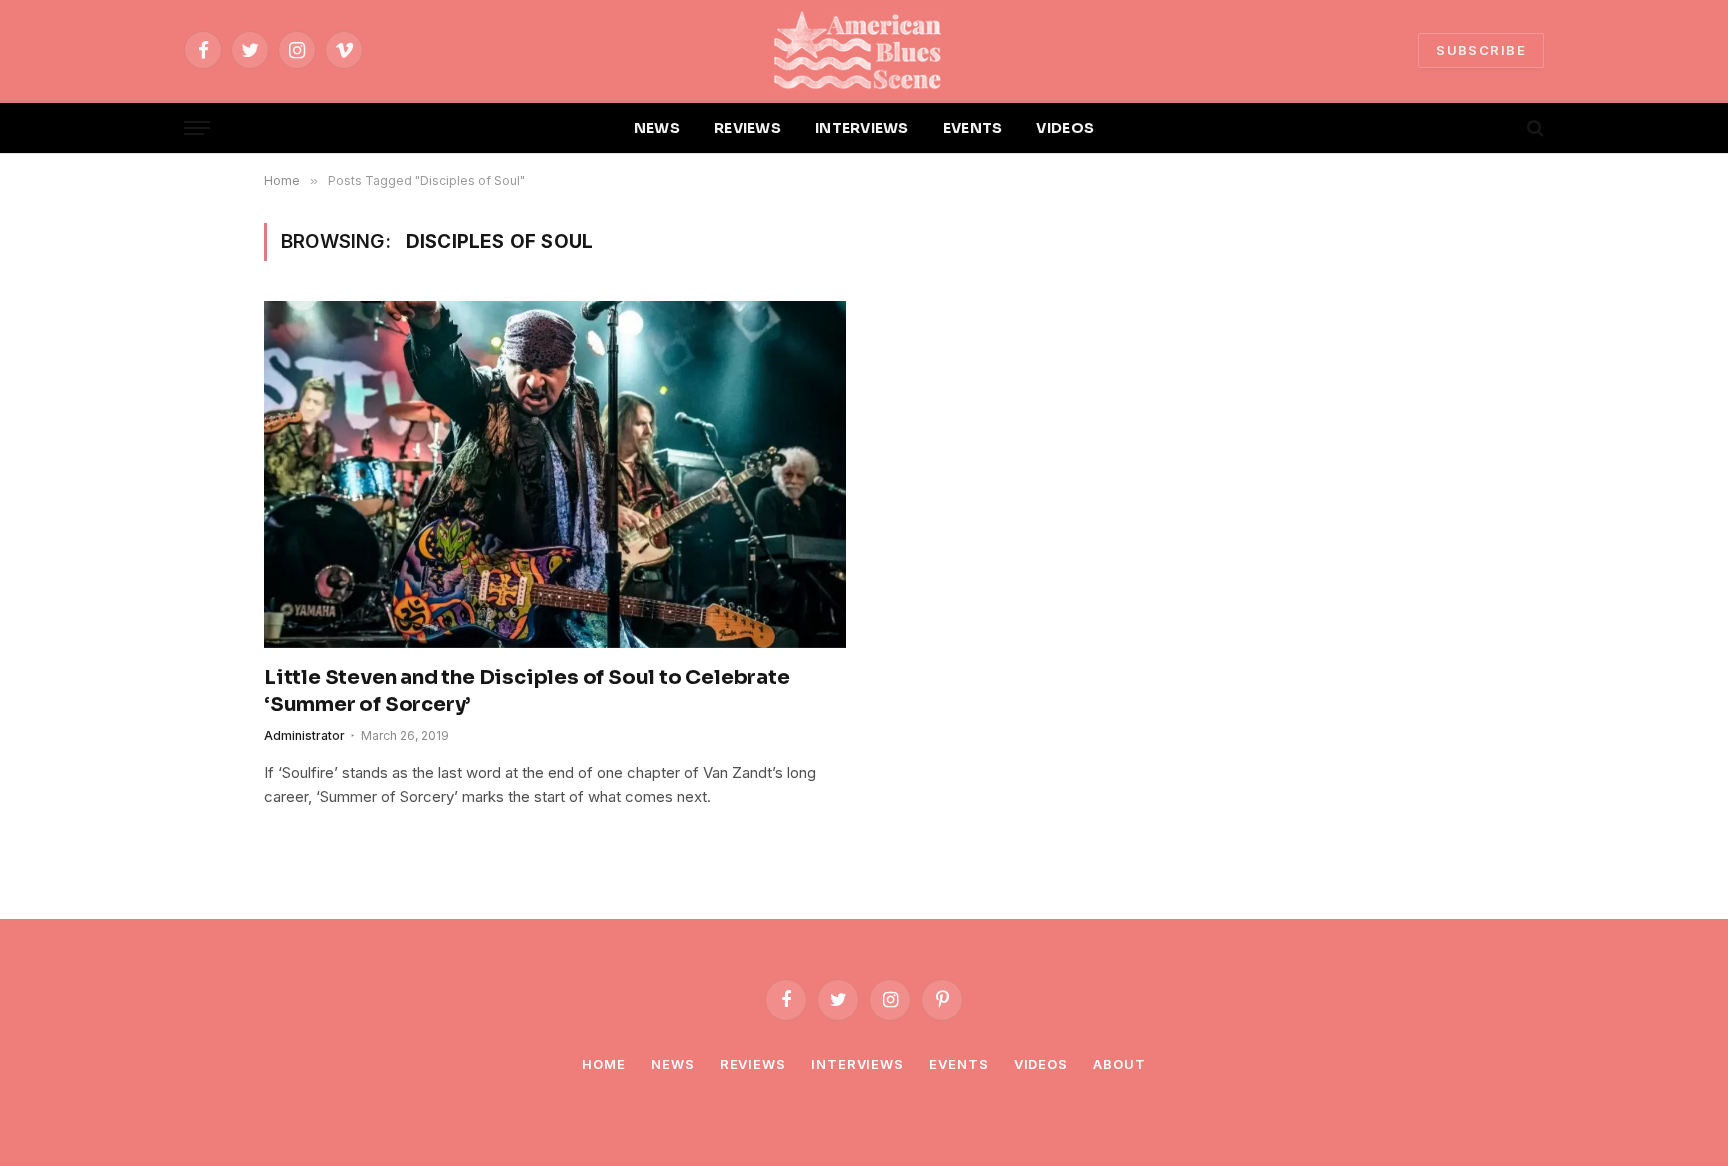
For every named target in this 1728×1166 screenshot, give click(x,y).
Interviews (857, 1064)
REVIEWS (747, 128)
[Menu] (197, 128)
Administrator (304, 735)
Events (958, 1064)
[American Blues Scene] (864, 50)
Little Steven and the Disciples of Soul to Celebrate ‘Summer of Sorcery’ (527, 691)
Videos (1041, 1064)
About (1119, 1064)
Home (604, 1064)
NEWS (657, 128)
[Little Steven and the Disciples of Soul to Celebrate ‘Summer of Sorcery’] (555, 474)
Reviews (753, 1064)
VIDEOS (1065, 128)
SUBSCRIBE (1481, 50)
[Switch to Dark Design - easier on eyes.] (1501, 128)
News (673, 1064)
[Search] (1533, 128)
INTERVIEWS (862, 128)
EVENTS (973, 128)
